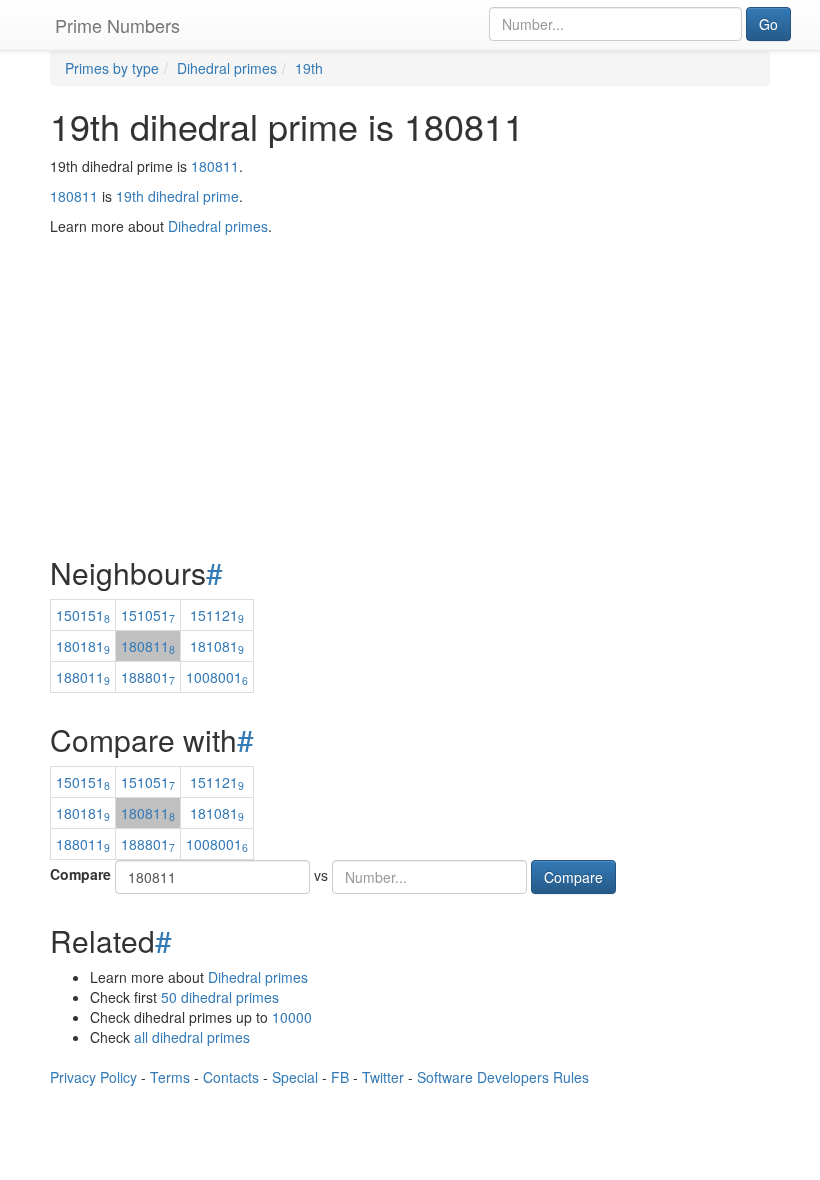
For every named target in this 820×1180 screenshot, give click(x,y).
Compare (80, 874)
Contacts (231, 1077)
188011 (83, 677)
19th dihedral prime (177, 196)
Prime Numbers (117, 25)
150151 (83, 615)
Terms (170, 1077)
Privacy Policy (93, 1077)
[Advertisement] (410, 346)
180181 (83, 646)
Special (295, 1077)
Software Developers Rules (503, 1077)
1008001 (217, 677)
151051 (148, 615)
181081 (217, 646)
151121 (217, 615)
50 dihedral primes (220, 997)
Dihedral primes (258, 977)
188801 (148, 677)
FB (340, 1077)
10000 (292, 1017)
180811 (215, 166)
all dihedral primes (192, 1037)
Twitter (383, 1077)
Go (768, 24)
